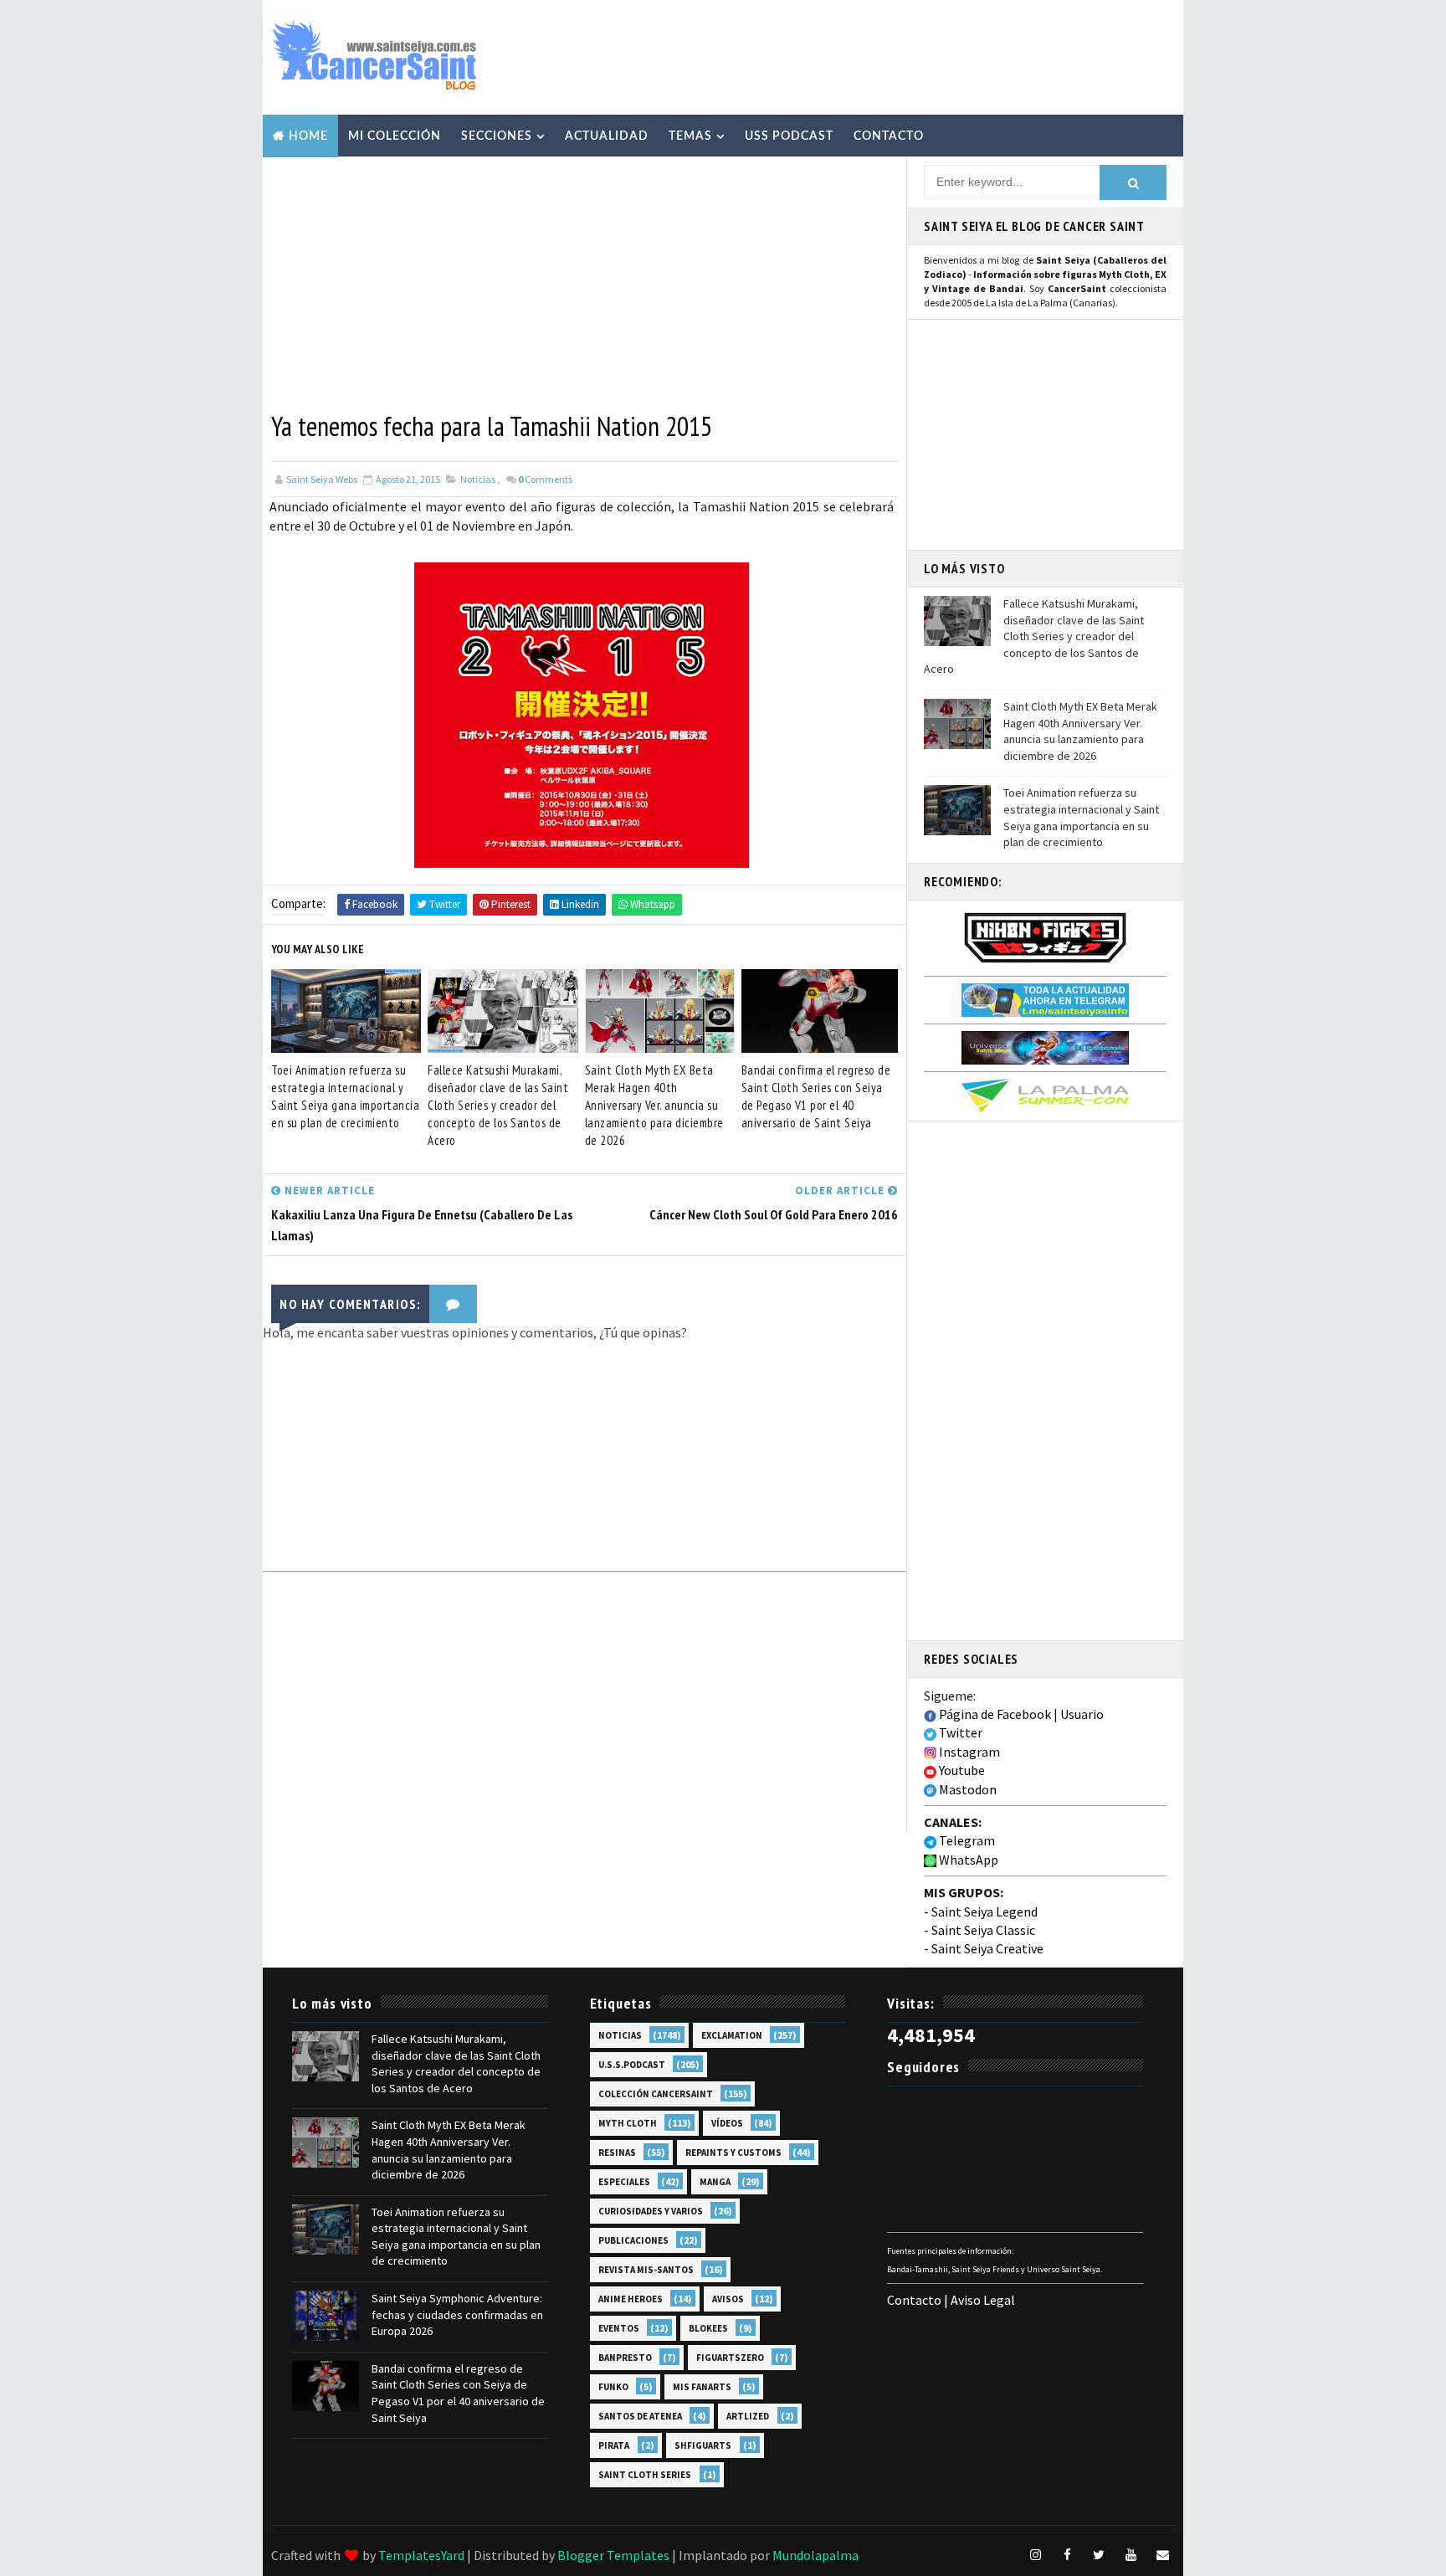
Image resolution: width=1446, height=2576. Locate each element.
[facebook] (1067, 2555)
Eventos (619, 2328)
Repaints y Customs (733, 2153)
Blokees (708, 2328)
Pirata (614, 2445)
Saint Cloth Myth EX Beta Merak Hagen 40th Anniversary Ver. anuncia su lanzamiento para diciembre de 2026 (654, 1105)
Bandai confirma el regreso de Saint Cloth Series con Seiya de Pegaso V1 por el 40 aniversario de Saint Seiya (816, 1096)
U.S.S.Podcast (632, 2065)
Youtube (961, 1770)
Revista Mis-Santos (646, 2270)
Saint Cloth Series (645, 2475)
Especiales (624, 2182)
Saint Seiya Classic (983, 1930)
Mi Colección (395, 136)
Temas (690, 136)
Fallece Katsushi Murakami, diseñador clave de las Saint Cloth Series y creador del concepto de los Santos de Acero (498, 1105)
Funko (613, 2387)
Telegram (966, 1840)
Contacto (889, 136)
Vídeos (727, 2123)
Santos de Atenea (640, 2416)
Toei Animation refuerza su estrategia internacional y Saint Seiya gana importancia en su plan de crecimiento (345, 1096)
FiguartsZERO (730, 2358)
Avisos (728, 2299)
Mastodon (967, 1789)
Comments (545, 479)
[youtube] (1131, 2555)
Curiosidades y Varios (651, 2211)
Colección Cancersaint (656, 2094)
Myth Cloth (628, 2123)
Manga (715, 2182)
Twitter (959, 1732)
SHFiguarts (703, 2445)
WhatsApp (967, 1860)
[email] (1162, 2555)
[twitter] (1099, 2555)
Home (308, 136)
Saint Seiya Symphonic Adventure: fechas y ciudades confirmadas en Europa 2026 (457, 2314)
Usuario (1082, 1714)
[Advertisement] (869, 56)
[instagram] (1035, 2555)
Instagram (968, 1752)
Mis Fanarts (702, 2387)
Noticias (478, 479)
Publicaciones (633, 2240)
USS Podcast (789, 136)
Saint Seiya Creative (987, 1948)
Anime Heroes (631, 2299)
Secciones (497, 136)
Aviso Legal (983, 2300)
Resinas (617, 2153)
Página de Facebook (994, 1714)
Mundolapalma (815, 2555)
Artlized (748, 2416)
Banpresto (625, 2358)
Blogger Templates (613, 2555)
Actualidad (607, 136)
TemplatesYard (421, 2555)
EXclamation (732, 2035)
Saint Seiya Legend (985, 1911)
